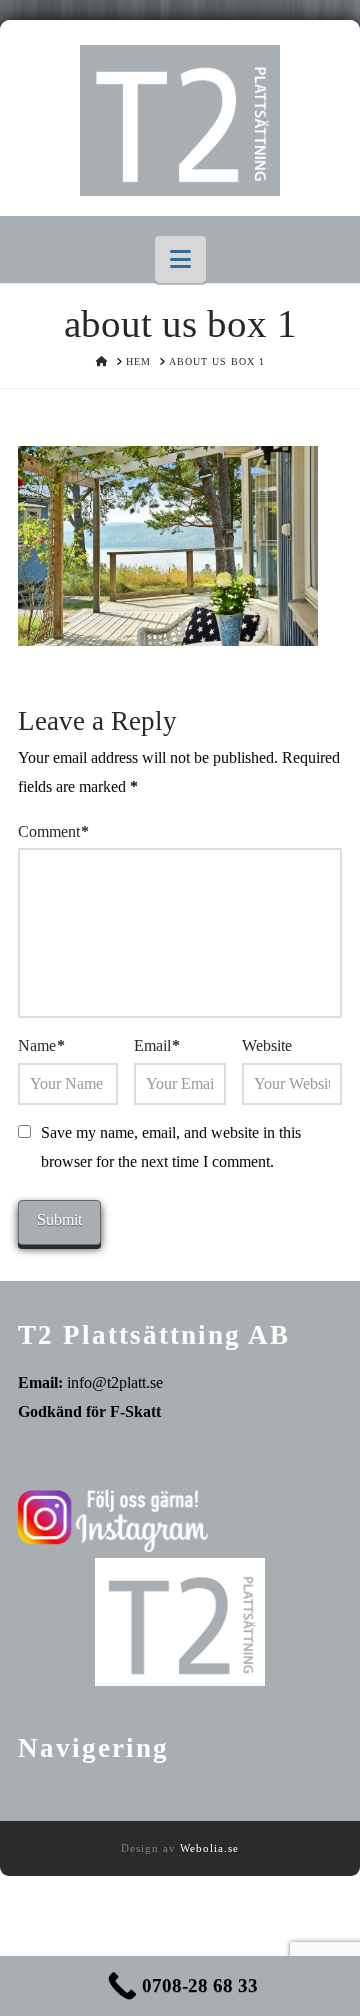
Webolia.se (209, 1848)
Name (41, 1045)
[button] (180, 259)
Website (267, 1045)
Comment (53, 831)
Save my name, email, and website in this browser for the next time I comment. (171, 1147)
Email (157, 1045)
